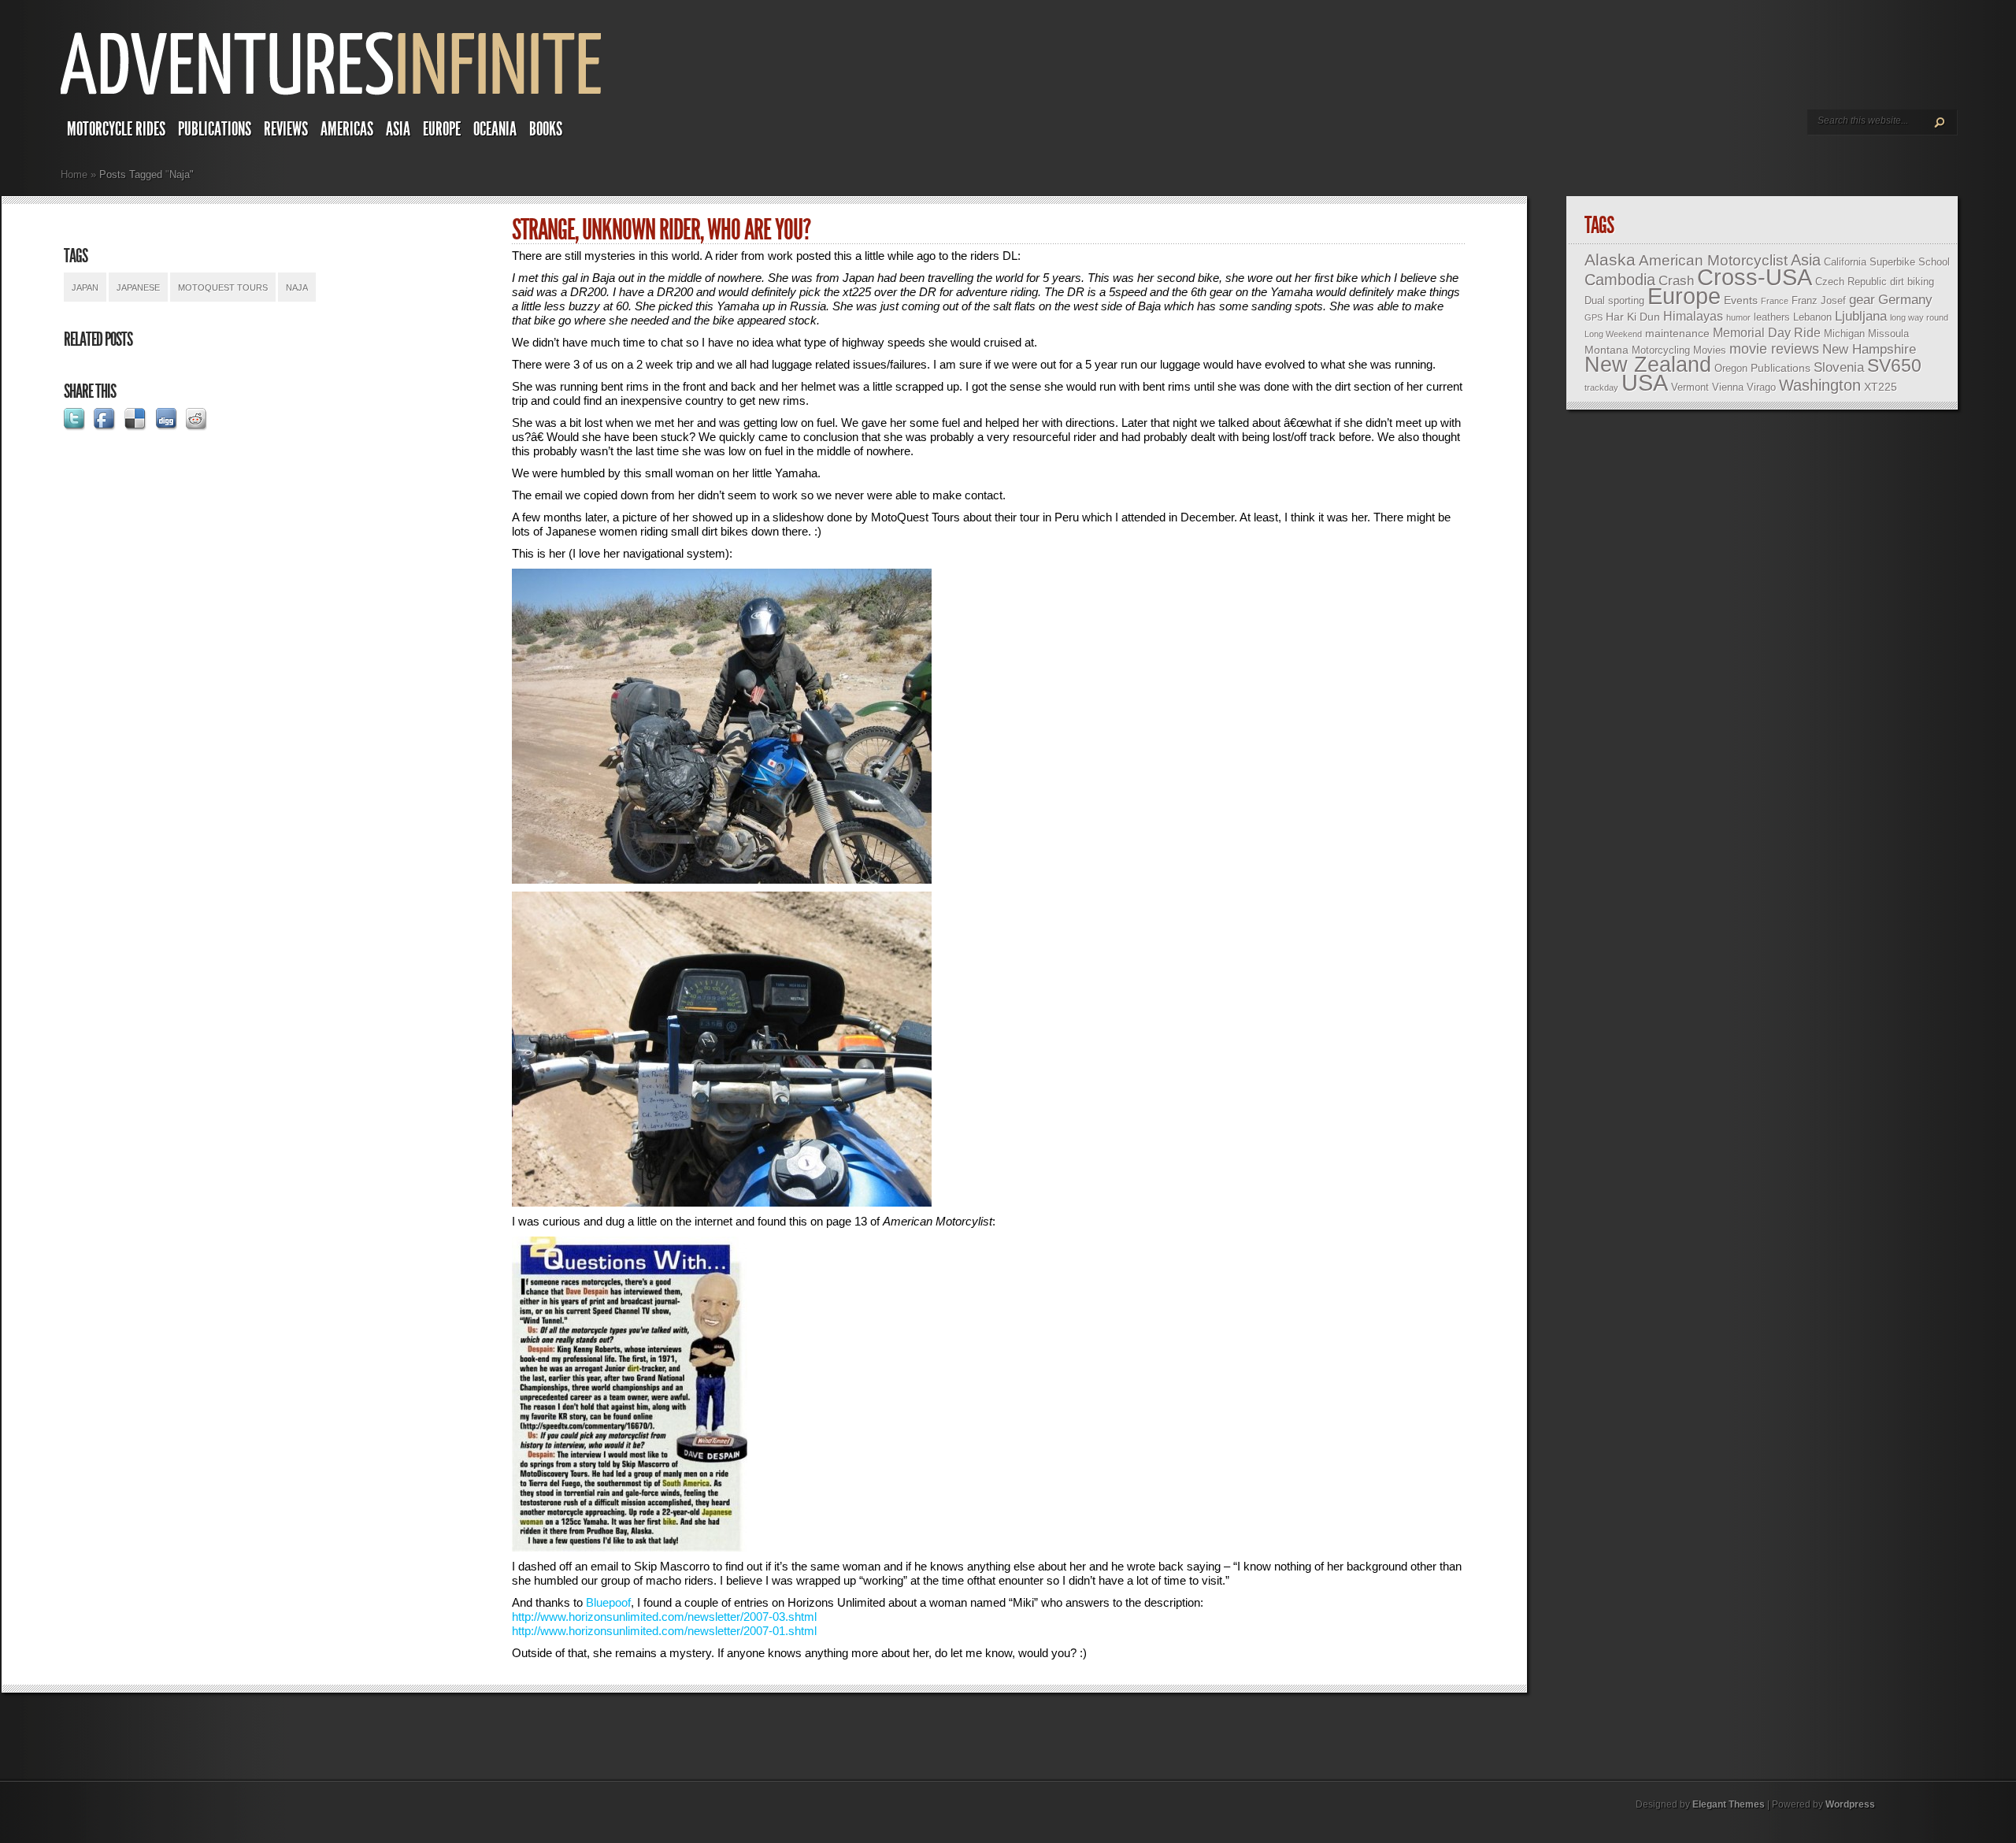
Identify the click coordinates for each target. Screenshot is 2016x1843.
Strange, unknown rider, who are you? (661, 230)
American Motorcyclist (1713, 260)
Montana (1606, 350)
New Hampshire (1869, 349)
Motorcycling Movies (1679, 350)
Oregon (1731, 368)
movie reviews (1774, 349)
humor (1738, 317)
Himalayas (1693, 316)
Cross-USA (1755, 277)
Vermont (1690, 387)
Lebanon (1812, 317)
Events (1741, 300)
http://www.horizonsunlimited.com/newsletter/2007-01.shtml (664, 1631)
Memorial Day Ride (1767, 333)
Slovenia (1839, 367)
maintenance (1677, 333)
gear (1862, 300)
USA (1645, 383)
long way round (1919, 317)
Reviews (286, 129)
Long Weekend (1613, 334)
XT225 (1881, 387)
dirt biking (1912, 282)
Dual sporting (1614, 300)
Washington (1820, 385)
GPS (1594, 317)
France (1775, 301)
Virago (1761, 387)
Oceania (495, 129)
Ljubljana (1861, 316)
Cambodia (1620, 280)
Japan (85, 287)
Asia (398, 129)
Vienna (1728, 387)
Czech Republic (1851, 282)
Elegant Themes (1729, 1804)
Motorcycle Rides (116, 129)
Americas (347, 129)
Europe (442, 129)
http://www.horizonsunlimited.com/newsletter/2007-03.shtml (664, 1617)
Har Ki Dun (1633, 317)
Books (546, 129)
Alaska (1610, 260)
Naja (297, 287)
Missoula (1888, 334)
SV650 (1894, 365)
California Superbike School (1887, 262)
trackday (1601, 388)
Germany (1905, 300)
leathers (1772, 317)
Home (74, 174)
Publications (215, 129)
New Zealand (1648, 365)
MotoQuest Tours (223, 287)
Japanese (138, 287)
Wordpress (1850, 1804)
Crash (1676, 281)
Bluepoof (608, 1602)
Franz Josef (1819, 300)
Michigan (1844, 334)
